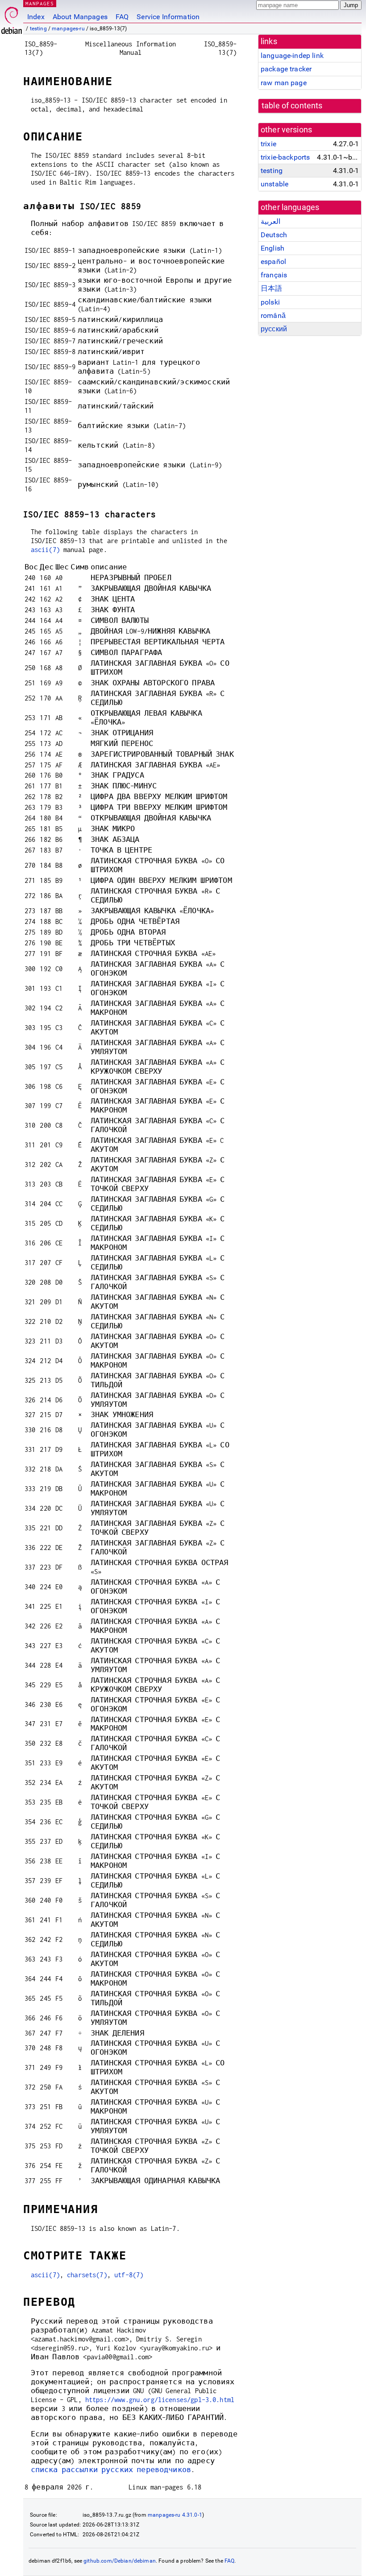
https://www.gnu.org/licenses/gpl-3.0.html (160, 2400)
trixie (268, 144)
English (272, 248)
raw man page (284, 83)
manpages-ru (68, 29)
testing (38, 29)
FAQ (122, 17)
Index (36, 17)
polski (270, 302)
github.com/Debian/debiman (120, 2561)
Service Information (168, 17)
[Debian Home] (12, 18)
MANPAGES (40, 3)
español (273, 262)
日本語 (271, 288)
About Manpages (80, 17)
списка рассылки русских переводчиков (111, 2470)
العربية (270, 221)
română (273, 315)
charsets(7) (87, 2275)
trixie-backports (285, 157)
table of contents (292, 106)
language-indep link (292, 56)
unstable (274, 184)
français (274, 275)
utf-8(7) (129, 2275)
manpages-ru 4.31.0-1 (175, 2515)
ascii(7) (45, 550)
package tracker (286, 69)
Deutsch (274, 235)
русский (274, 329)
